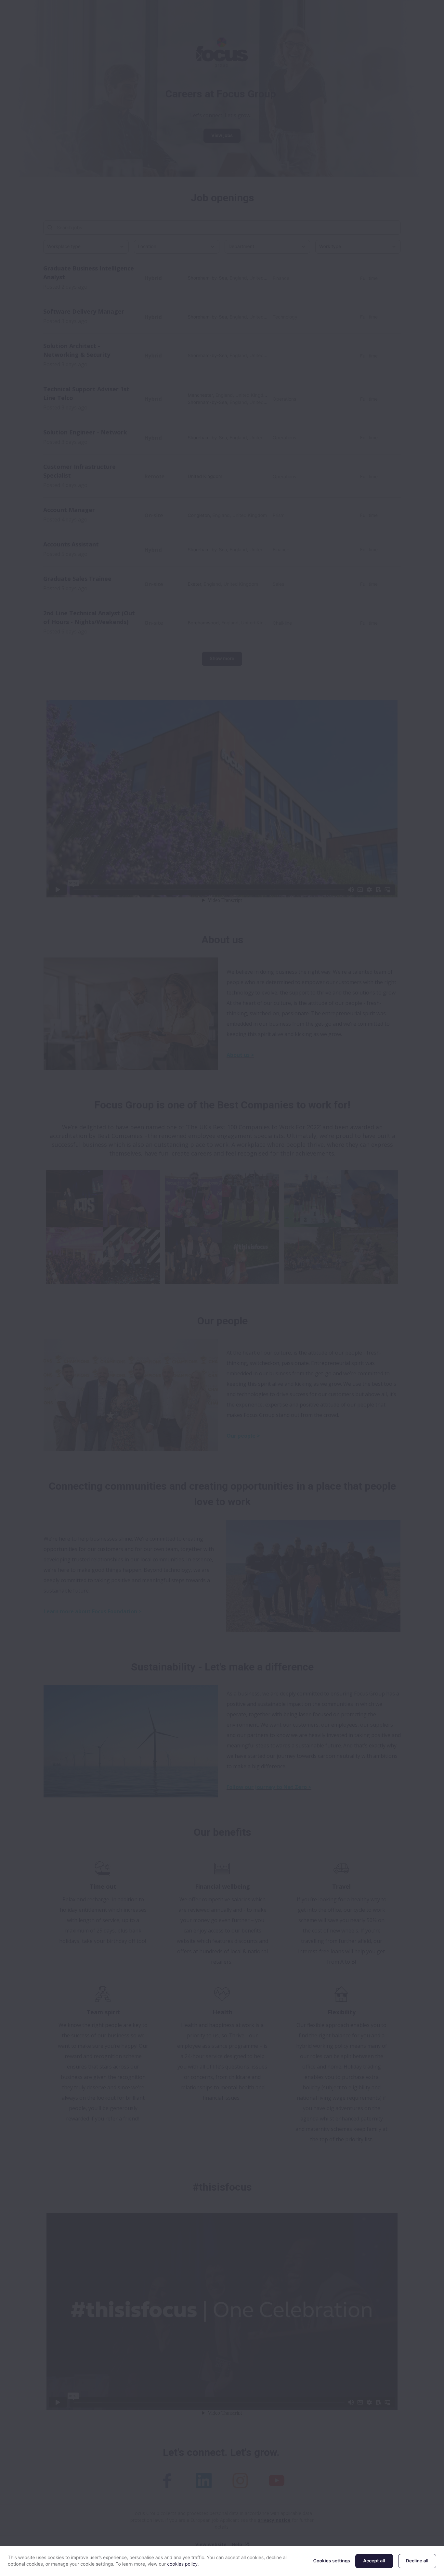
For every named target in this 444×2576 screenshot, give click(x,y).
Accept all (374, 2561)
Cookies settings (332, 2561)
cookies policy (182, 2564)
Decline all (417, 2561)
